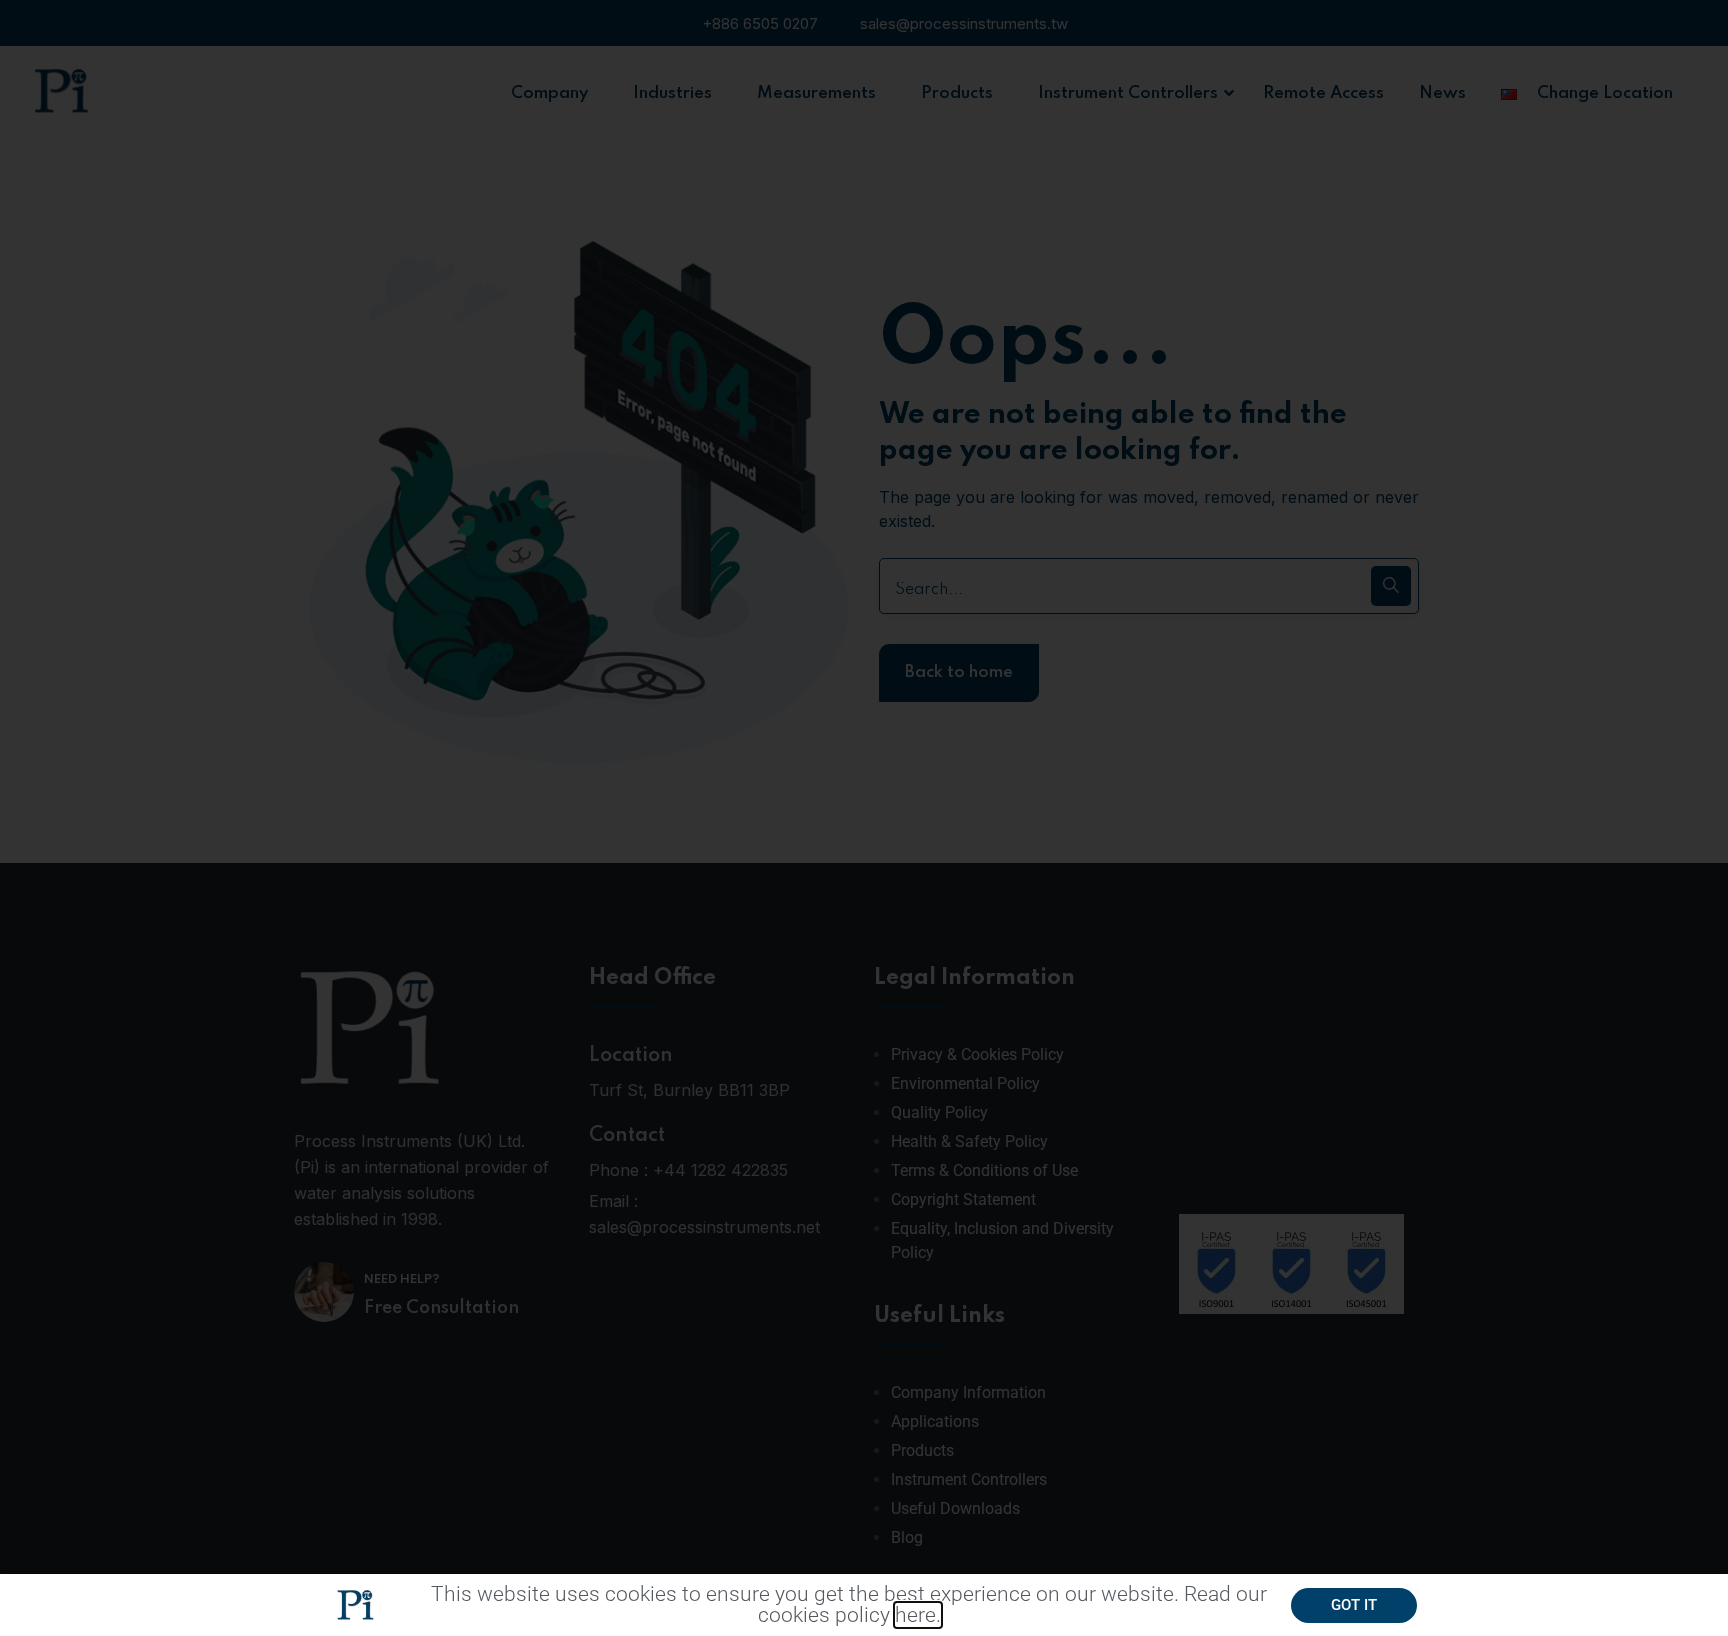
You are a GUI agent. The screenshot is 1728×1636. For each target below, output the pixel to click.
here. (918, 1615)
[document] (864, 818)
